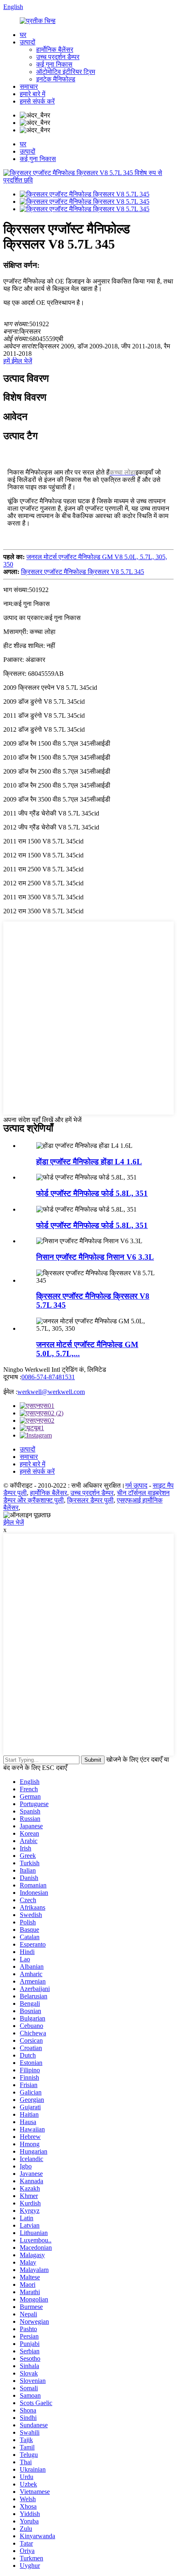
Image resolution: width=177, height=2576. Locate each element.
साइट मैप (163, 1485)
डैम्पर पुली (15, 1493)
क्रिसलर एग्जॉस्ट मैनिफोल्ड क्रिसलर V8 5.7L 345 (83, 572)
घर (23, 35)
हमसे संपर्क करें (37, 101)
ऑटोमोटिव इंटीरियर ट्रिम (66, 72)
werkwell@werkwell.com (51, 1392)
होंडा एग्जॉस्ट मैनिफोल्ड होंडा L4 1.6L (89, 1162)
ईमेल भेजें (14, 1522)
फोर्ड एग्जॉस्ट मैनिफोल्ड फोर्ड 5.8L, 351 (92, 1193)
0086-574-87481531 (48, 1377)
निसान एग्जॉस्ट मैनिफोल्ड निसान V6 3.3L (95, 1257)
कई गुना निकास (54, 64)
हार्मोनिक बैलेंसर (55, 50)
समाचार (29, 86)
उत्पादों (28, 42)
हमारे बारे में (33, 94)
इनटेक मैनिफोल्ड (56, 79)
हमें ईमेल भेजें (18, 361)
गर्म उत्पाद (136, 1485)
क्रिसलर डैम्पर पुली (90, 1500)
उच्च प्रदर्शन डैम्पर (58, 57)
